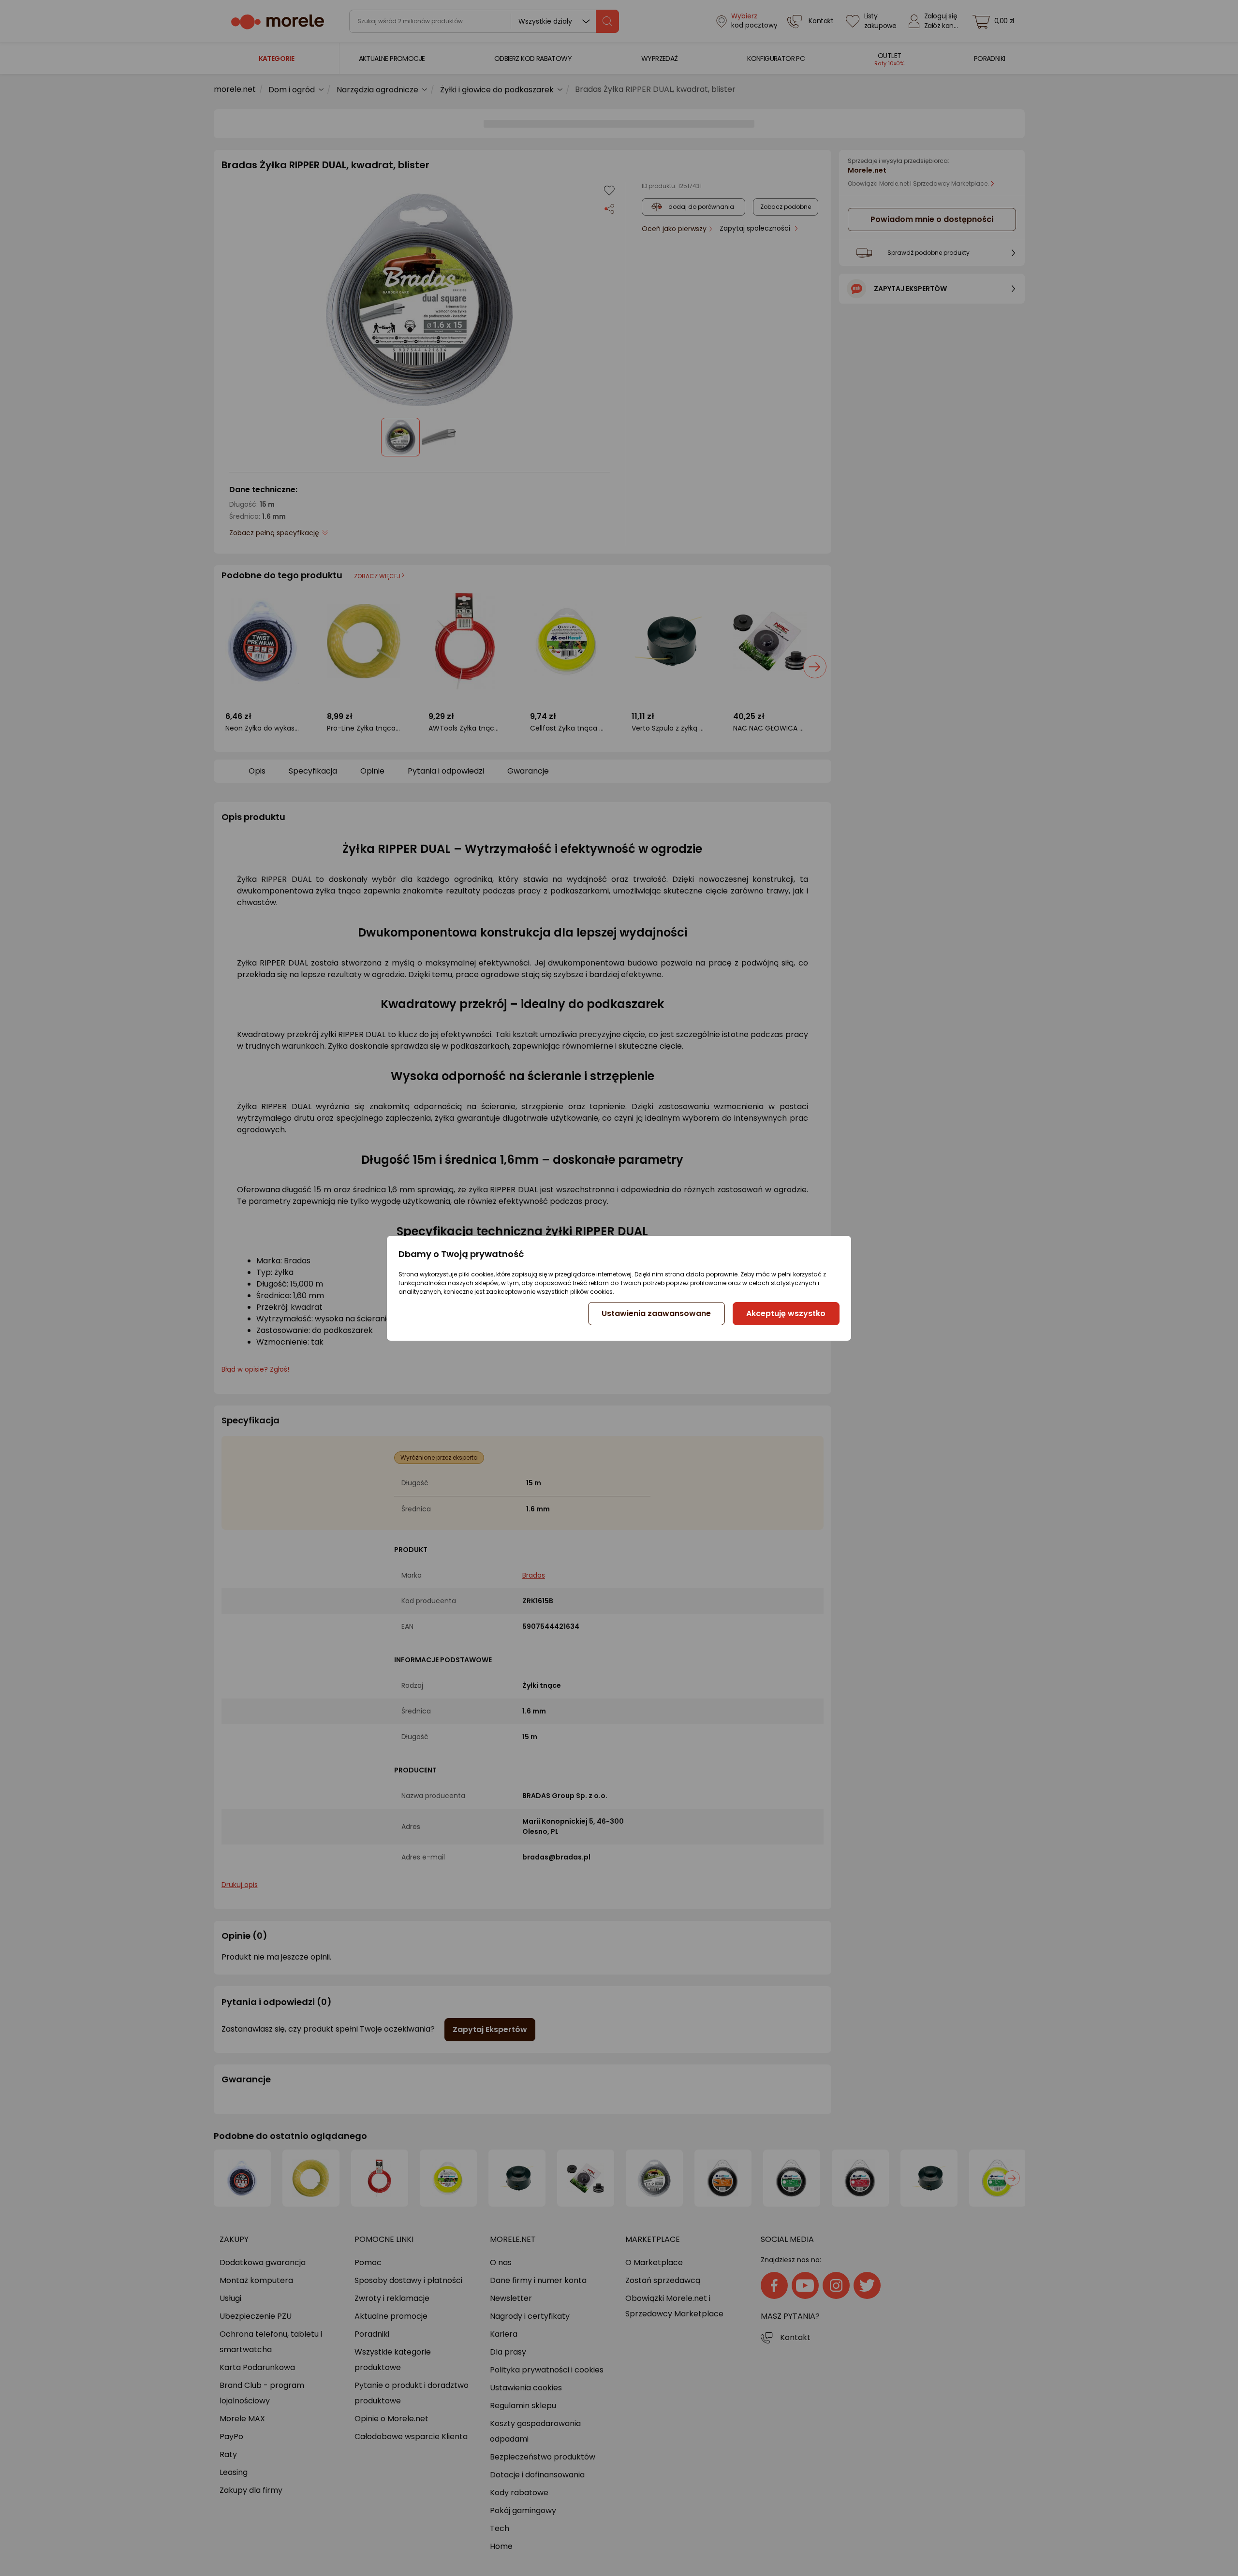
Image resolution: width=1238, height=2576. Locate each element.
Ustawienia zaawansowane (656, 1313)
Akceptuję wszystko (786, 1313)
